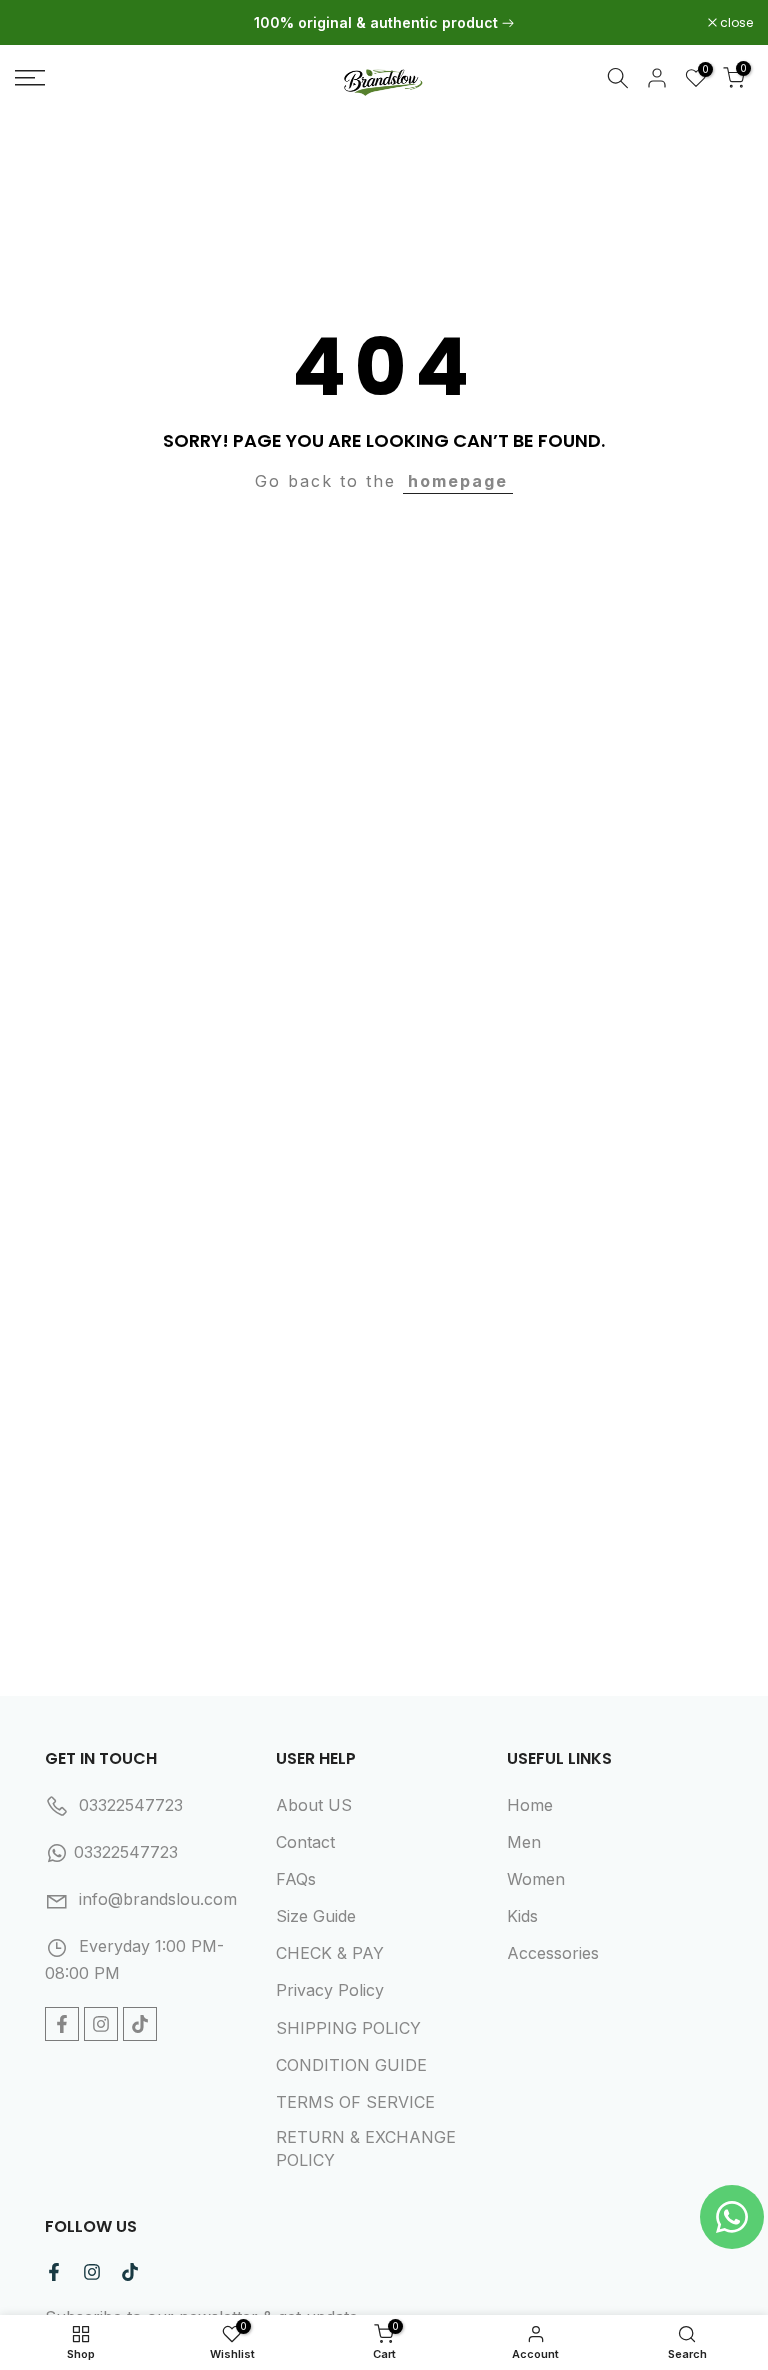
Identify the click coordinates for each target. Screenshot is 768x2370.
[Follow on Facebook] (62, 2024)
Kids (522, 1916)
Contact (305, 1842)
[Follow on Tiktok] (140, 2024)
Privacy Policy (330, 1990)
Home (530, 1805)
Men (524, 1842)
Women (536, 1879)
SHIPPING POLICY (348, 2028)
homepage (458, 481)
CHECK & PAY (330, 1953)
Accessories (553, 1953)
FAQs (296, 1879)
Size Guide (316, 1916)
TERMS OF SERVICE (355, 2102)
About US (314, 1805)
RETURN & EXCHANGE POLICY (366, 2148)
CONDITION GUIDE (351, 2065)
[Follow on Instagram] (101, 2024)
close (42, 23)
